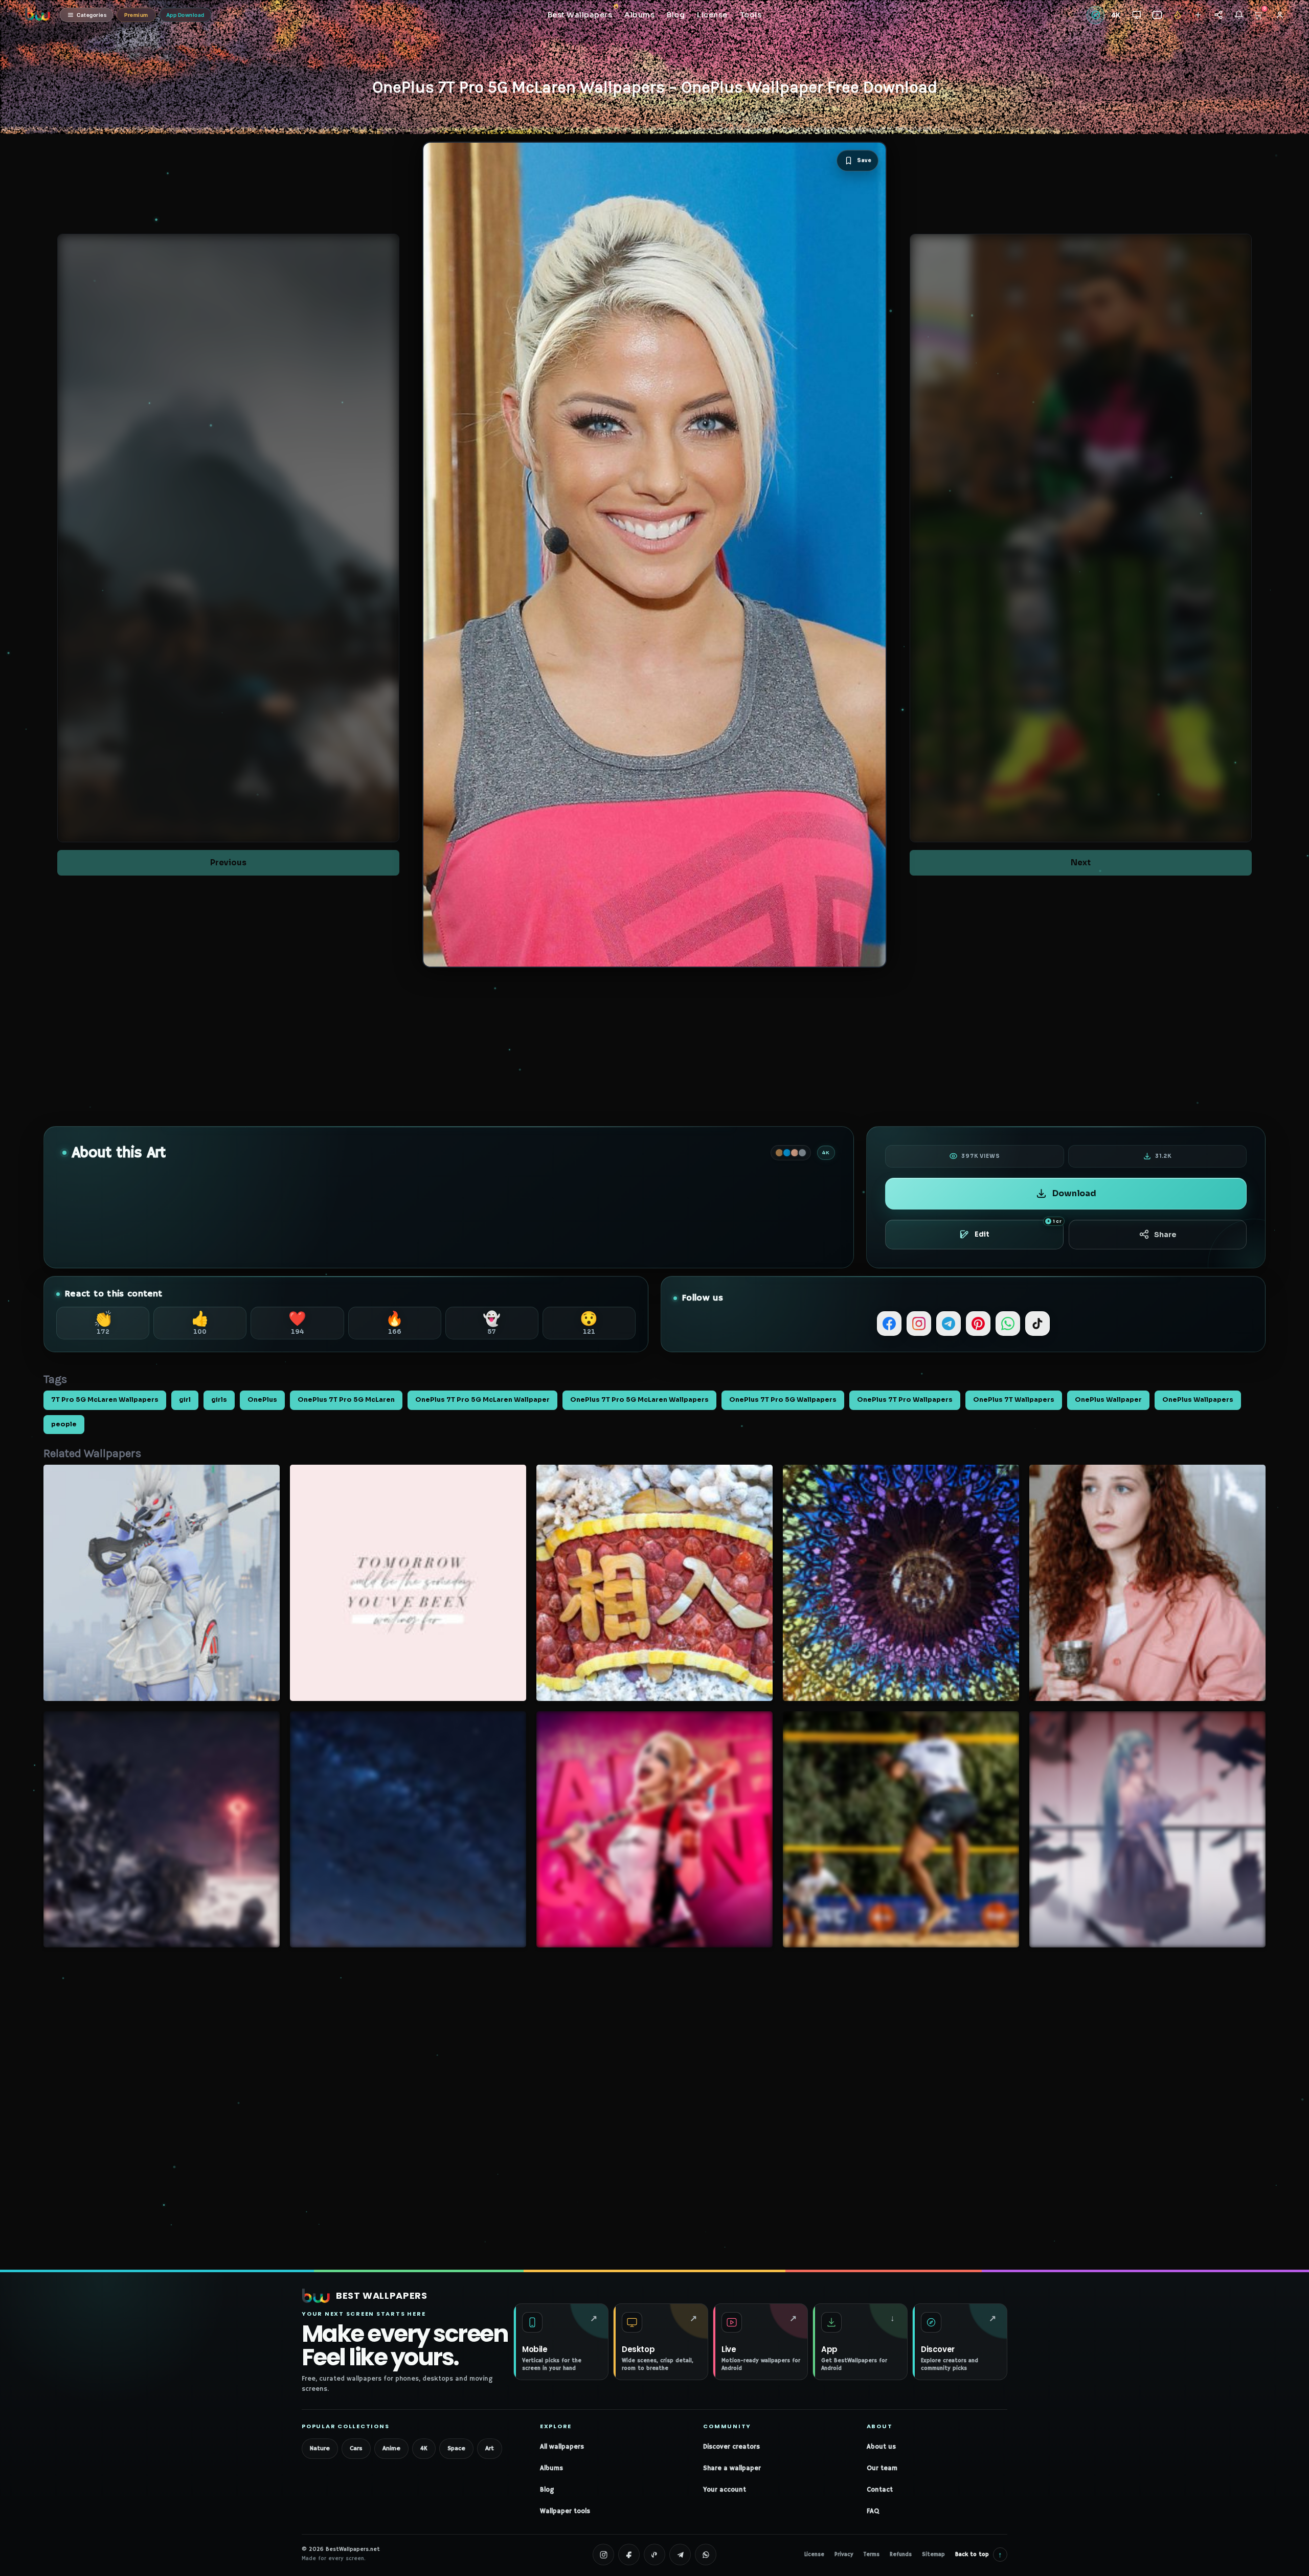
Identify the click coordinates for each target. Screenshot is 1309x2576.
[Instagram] (919, 1324)
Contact (880, 2490)
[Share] (1218, 15)
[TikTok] (1037, 1324)
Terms (872, 2555)
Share (1165, 1235)
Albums (551, 2468)
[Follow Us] (1198, 15)
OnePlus (262, 1400)
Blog (547, 2490)
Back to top (979, 2554)
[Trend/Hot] (1177, 15)
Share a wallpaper (732, 2468)
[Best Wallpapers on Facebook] (629, 2555)
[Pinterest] (978, 1324)
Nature (320, 2448)
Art (490, 2448)
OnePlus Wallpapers (1198, 1400)
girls (219, 1400)
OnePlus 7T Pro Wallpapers (905, 1400)
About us (881, 2447)
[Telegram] (949, 1324)
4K (424, 2448)
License (814, 2555)
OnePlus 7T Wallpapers (1014, 1400)
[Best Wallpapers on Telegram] (680, 2555)
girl (185, 1400)
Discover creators (731, 2447)
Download (1074, 1193)
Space (456, 2448)
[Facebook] (889, 1324)
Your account (725, 2490)
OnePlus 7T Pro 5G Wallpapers (783, 1400)
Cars (356, 2448)
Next (1081, 863)
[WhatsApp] (1008, 1324)
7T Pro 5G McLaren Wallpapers (105, 1400)
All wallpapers (562, 2447)
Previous (228, 863)
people (64, 1424)
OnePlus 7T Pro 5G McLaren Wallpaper (482, 1400)
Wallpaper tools (565, 2511)
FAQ (873, 2511)
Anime (391, 2448)
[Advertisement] (654, 1047)
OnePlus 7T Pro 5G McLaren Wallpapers (639, 1400)
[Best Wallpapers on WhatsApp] (706, 2555)
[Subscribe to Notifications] (1239, 15)
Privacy (844, 2555)
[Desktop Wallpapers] (1136, 15)
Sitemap (933, 2555)
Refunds (901, 2555)
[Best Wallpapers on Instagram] (603, 2555)
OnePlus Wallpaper (1108, 1400)
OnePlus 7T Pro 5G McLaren (346, 1400)
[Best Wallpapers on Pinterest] (654, 2555)
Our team (882, 2468)
